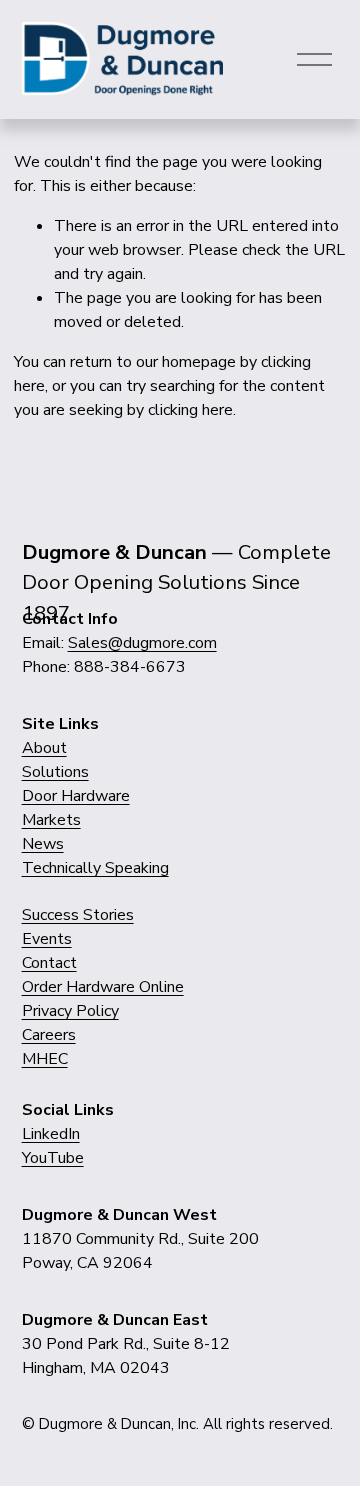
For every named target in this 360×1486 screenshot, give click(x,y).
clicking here (190, 410)
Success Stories (78, 915)
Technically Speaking (95, 868)
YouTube (53, 1158)
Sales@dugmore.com (142, 643)
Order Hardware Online (103, 987)
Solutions (55, 772)
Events (47, 939)
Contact (49, 963)
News (43, 844)
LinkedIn (51, 1134)
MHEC (45, 1059)
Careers (49, 1035)
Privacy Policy (70, 1011)
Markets (51, 820)
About (44, 748)
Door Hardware (76, 796)
